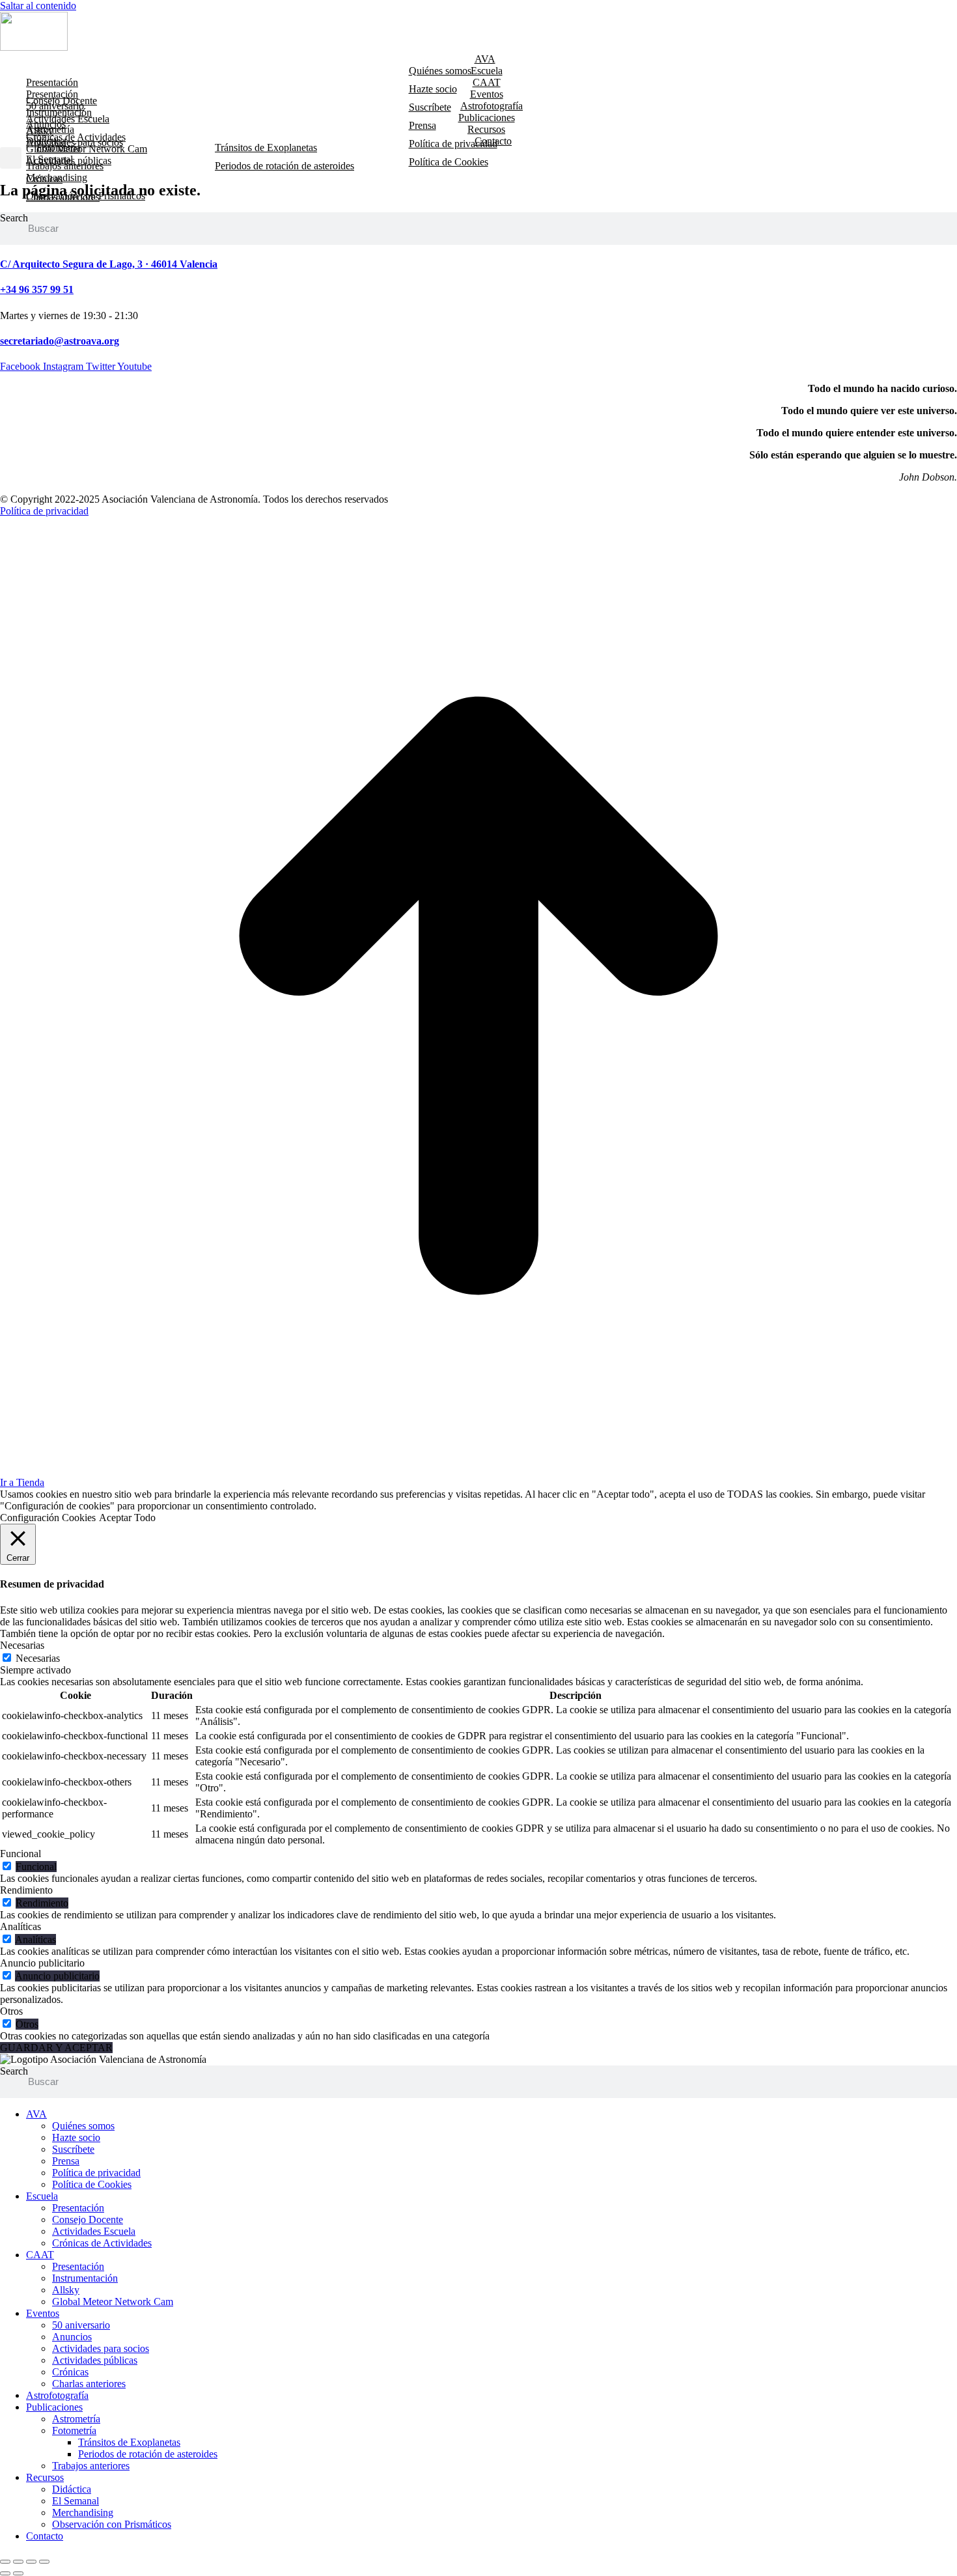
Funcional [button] (21, 1854)
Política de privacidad (44, 511)
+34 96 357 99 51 (37, 289)
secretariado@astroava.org (60, 341)
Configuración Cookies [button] (48, 1518)
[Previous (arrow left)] (5, 2573)
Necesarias (38, 1658)
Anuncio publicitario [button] (42, 1963)
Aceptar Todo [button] (127, 1518)
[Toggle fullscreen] (31, 2562)
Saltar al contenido (38, 6)
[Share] (18, 2562)
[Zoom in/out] (44, 2562)
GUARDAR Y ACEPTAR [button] (56, 2048)
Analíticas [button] (21, 1926)
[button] (11, 158)
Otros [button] (11, 2011)
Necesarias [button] (22, 1645)
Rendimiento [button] (26, 1890)
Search (14, 218)
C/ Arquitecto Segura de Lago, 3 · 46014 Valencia (109, 264)
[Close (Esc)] (5, 2562)
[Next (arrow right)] (18, 2573)
